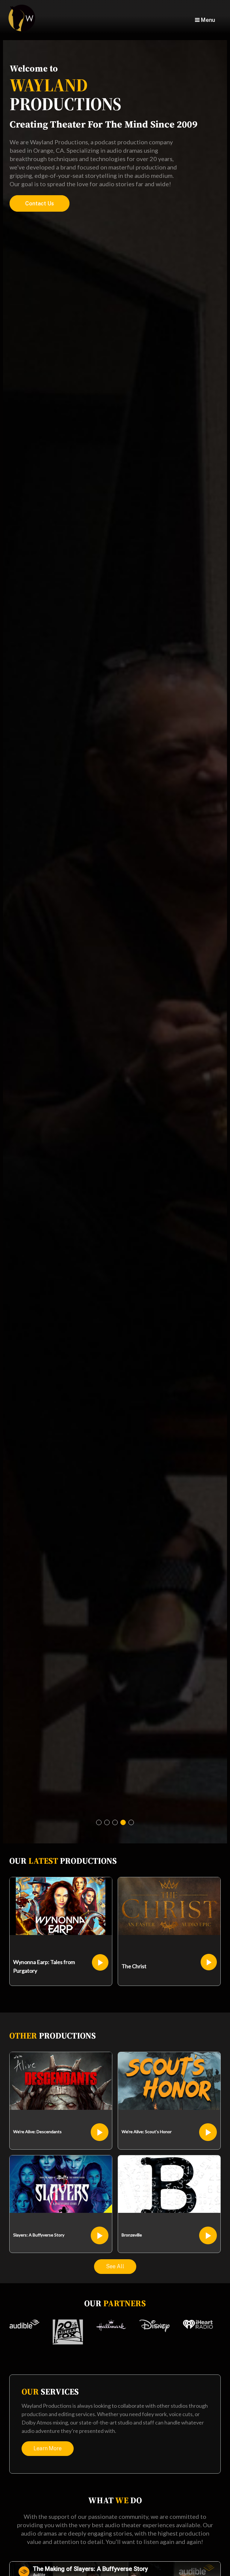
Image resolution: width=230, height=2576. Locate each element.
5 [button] (131, 1822)
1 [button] (99, 1822)
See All (115, 2266)
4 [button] (123, 1822)
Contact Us (40, 203)
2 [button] (107, 1822)
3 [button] (115, 1822)
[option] (115, 942)
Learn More (48, 2448)
